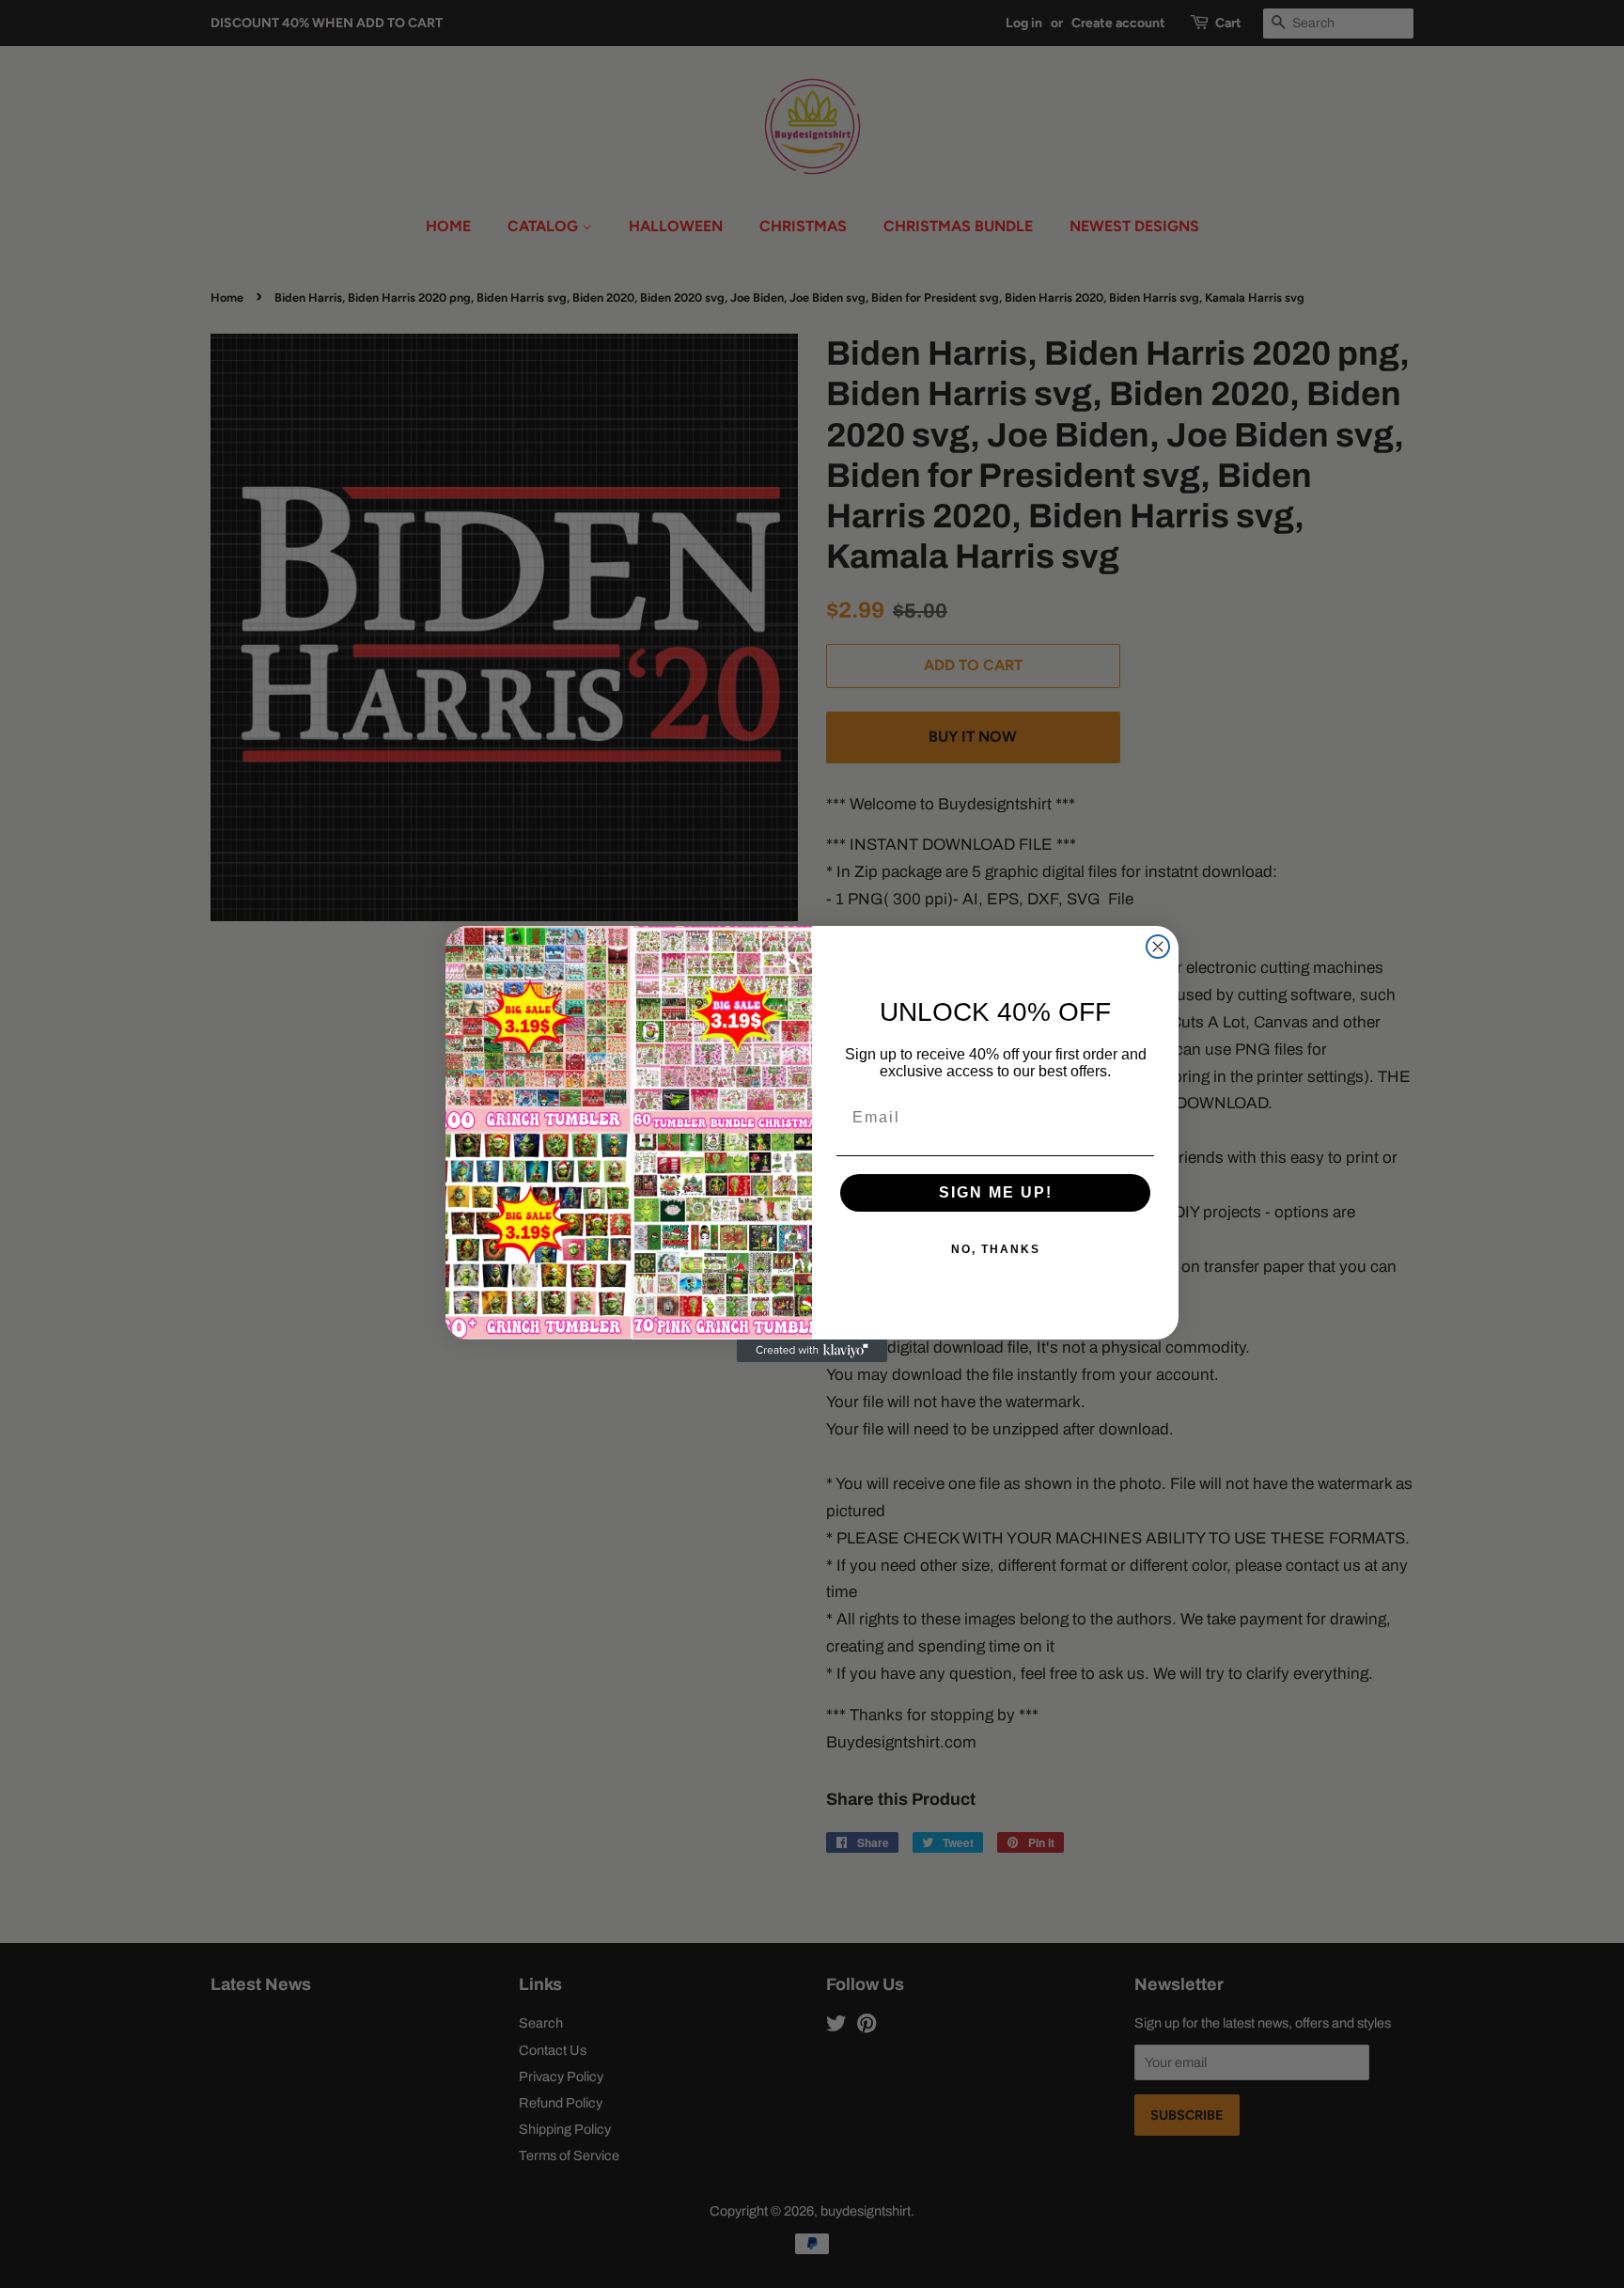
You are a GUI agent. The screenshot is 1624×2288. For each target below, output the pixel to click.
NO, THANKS (996, 1249)
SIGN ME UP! (996, 1192)
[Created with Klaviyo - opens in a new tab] (812, 1351)
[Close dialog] (1158, 947)
